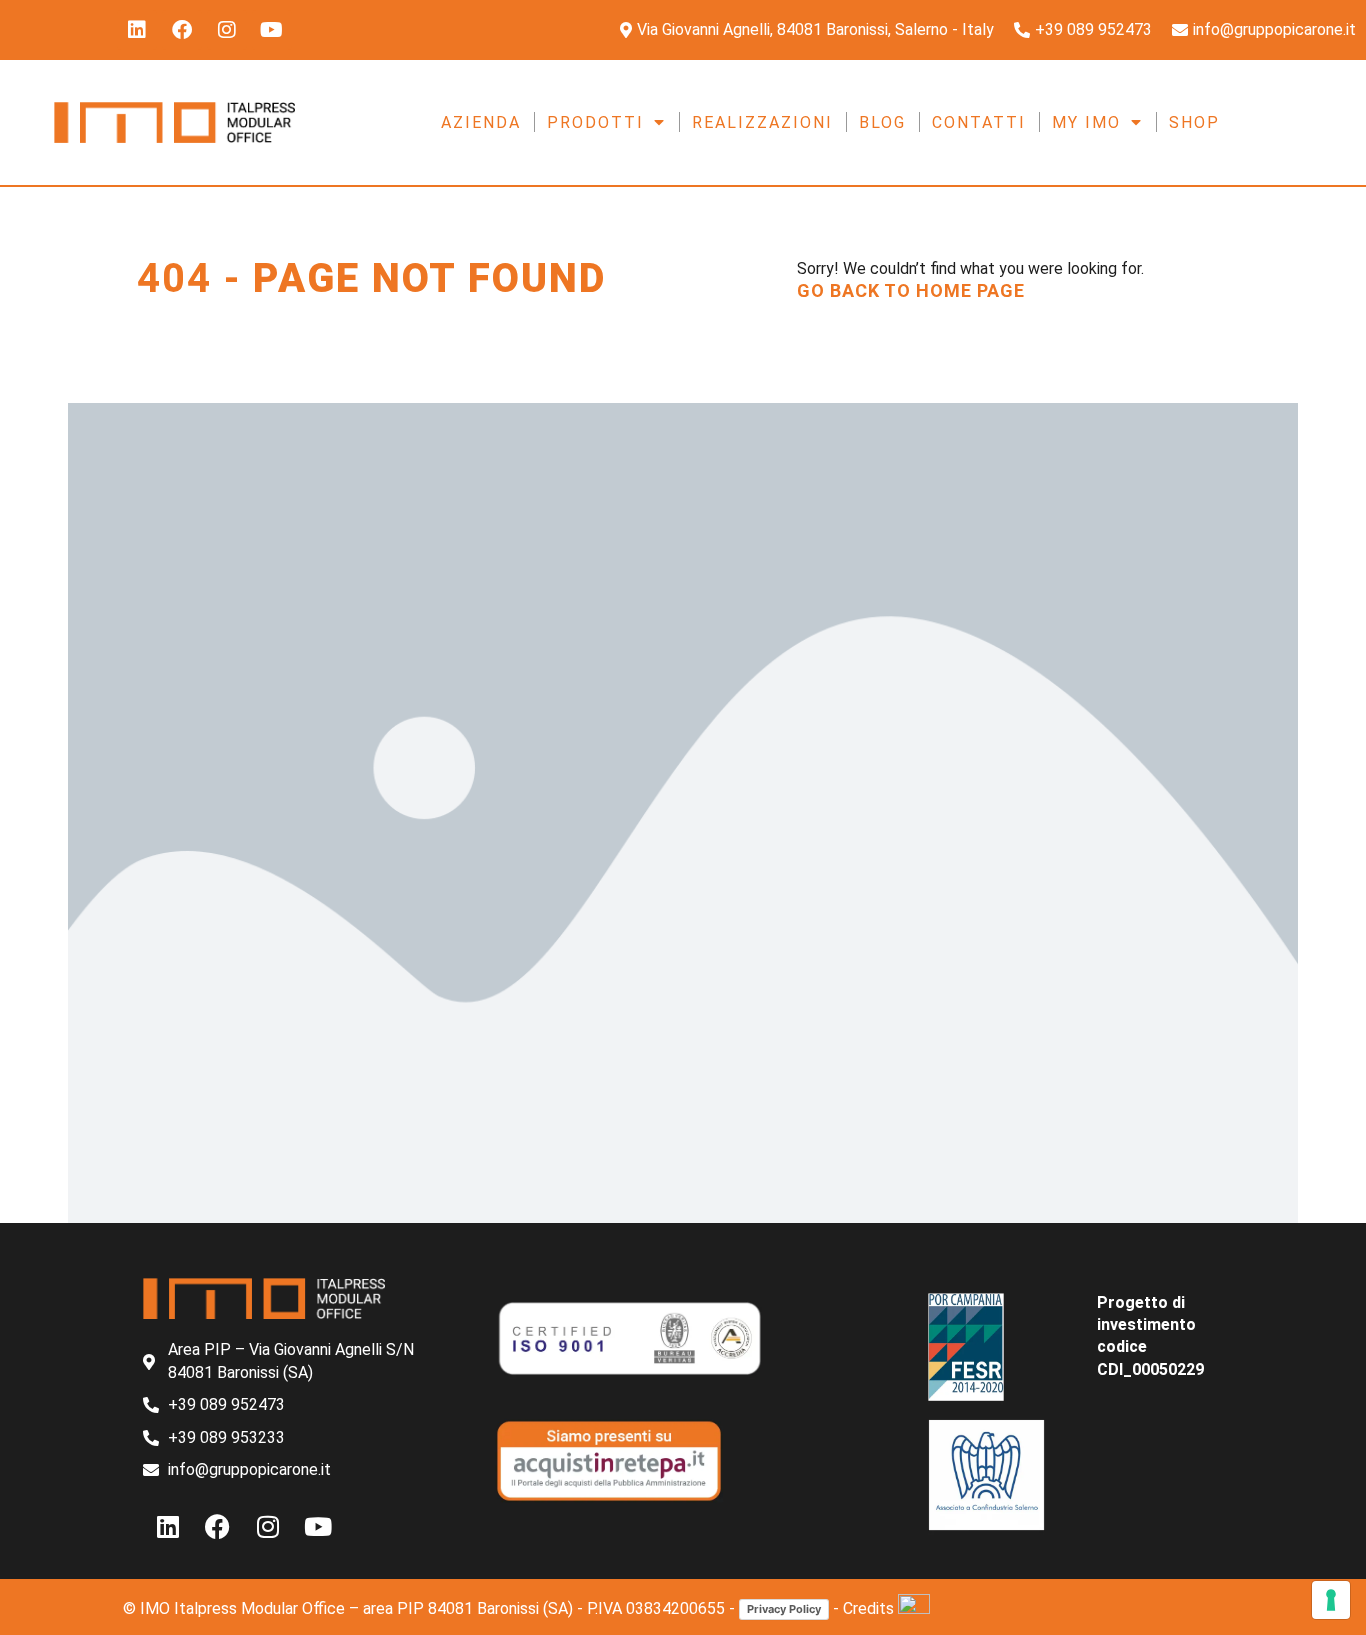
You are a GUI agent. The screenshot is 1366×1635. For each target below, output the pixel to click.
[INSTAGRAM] (227, 30)
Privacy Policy (784, 1609)
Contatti (979, 122)
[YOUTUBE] (272, 30)
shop (1194, 122)
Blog (882, 122)
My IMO (1086, 122)
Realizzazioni (762, 122)
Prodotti (595, 122)
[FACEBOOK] (182, 30)
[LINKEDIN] (137, 30)
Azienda (481, 122)
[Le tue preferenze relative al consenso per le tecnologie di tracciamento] (1331, 1600)
